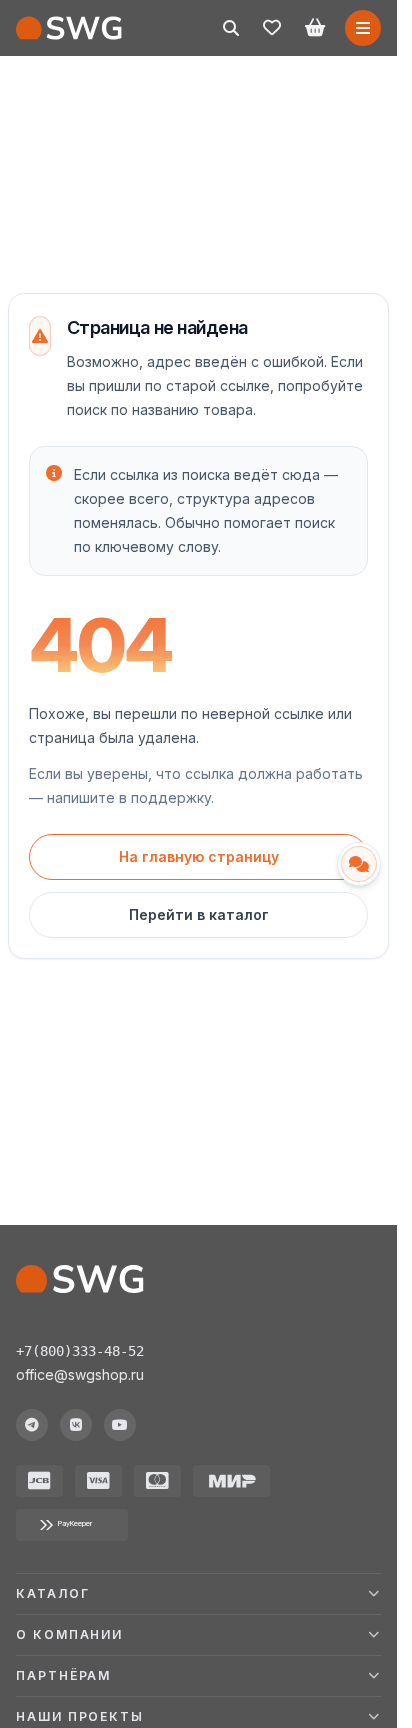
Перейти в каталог (199, 914)
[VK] (76, 1425)
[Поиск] (231, 28)
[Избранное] (272, 28)
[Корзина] (315, 28)
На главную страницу (199, 856)
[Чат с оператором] (359, 864)
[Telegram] (32, 1425)
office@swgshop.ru (80, 1374)
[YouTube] (120, 1425)
